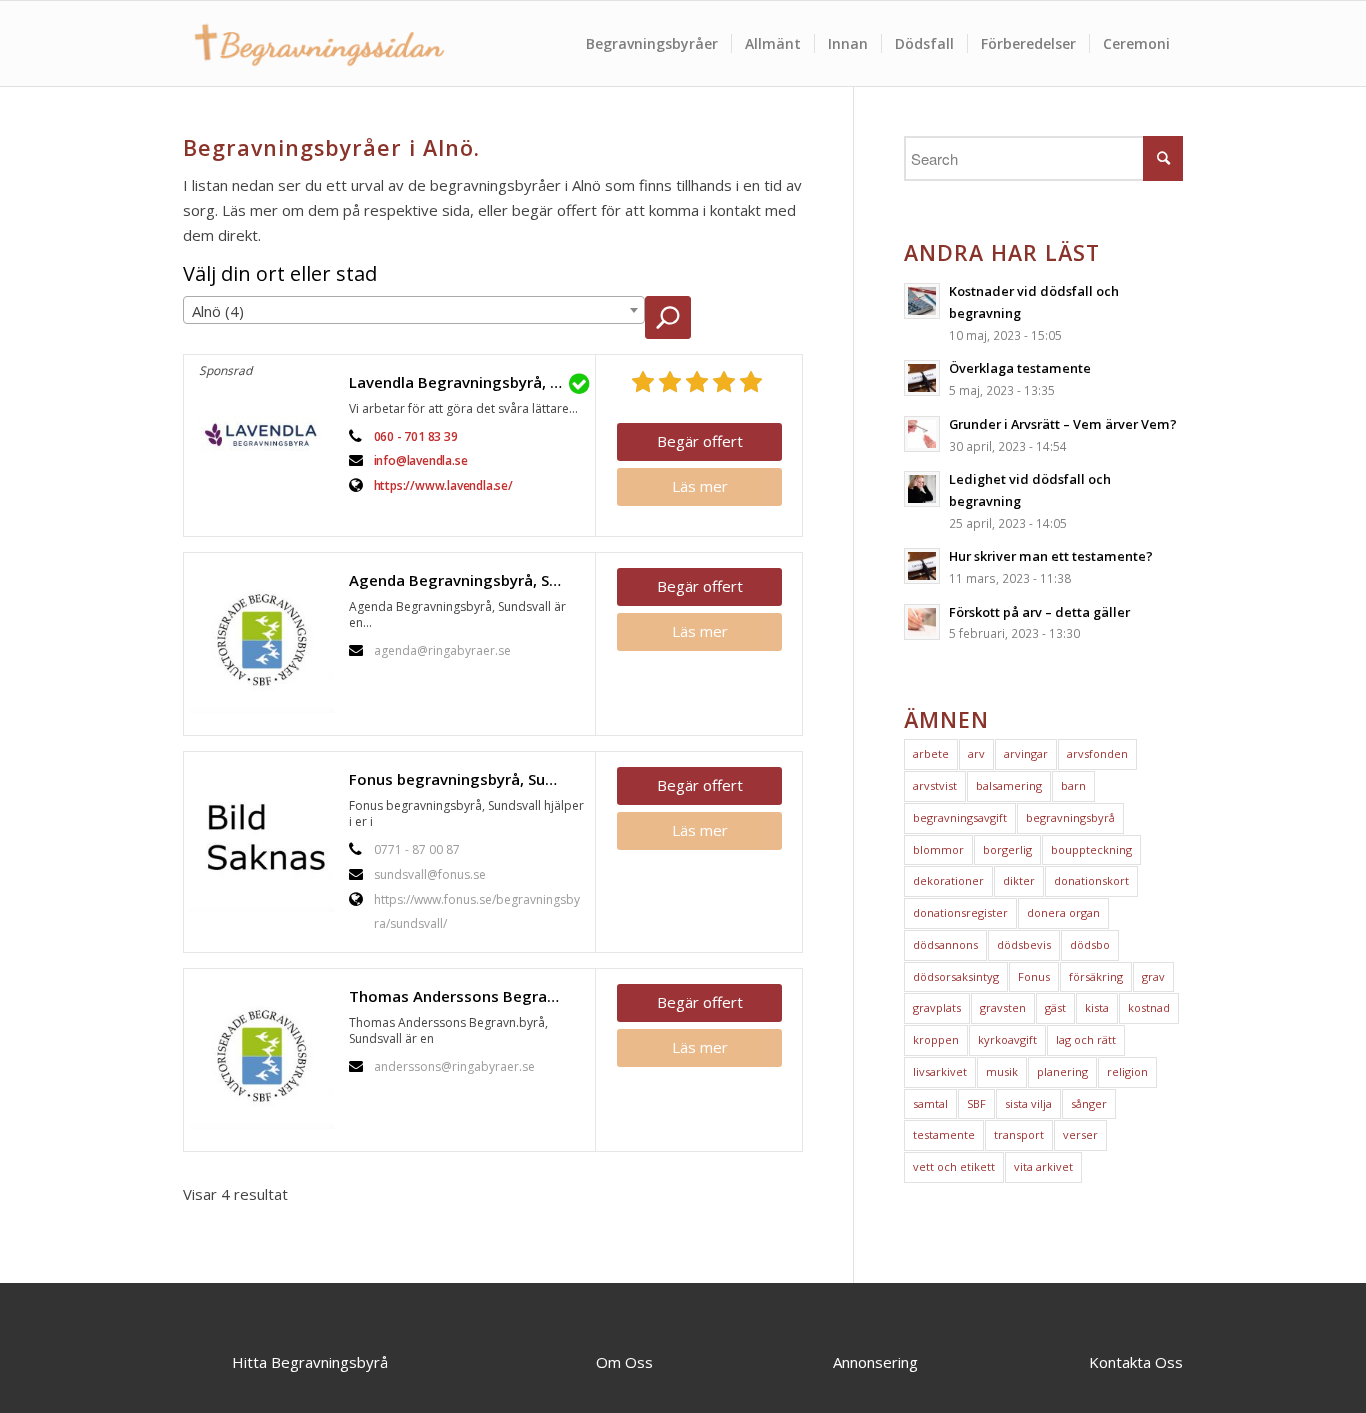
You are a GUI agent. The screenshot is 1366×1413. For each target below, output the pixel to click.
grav (1153, 976)
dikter (1019, 880)
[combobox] (414, 310)
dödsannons (945, 944)
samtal (930, 1103)
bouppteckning (1091, 849)
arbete (931, 753)
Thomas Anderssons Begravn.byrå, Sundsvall (467, 996)
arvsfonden (1097, 753)
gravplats (937, 1007)
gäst (1055, 1007)
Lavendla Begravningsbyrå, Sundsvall (467, 382)
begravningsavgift (960, 817)
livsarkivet (940, 1071)
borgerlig (1007, 849)
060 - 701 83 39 (416, 436)
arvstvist (935, 785)
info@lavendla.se (421, 460)
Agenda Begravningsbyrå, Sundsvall (467, 580)
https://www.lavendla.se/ (443, 485)
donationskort (1091, 880)
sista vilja (1028, 1103)
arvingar (1026, 753)
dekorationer (948, 880)
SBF (976, 1103)
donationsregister (960, 912)
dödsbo (1090, 944)
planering (1062, 1071)
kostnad (1149, 1007)
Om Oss (624, 1362)
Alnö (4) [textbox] (218, 311)
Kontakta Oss (1136, 1362)
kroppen (936, 1039)
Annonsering (875, 1362)
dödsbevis (1024, 944)
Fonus (1034, 976)
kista (1097, 1007)
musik (1002, 1071)
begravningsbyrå (1070, 817)
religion (1127, 1071)
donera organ (1063, 912)
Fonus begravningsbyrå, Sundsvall (467, 779)
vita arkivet (1043, 1166)
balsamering (1009, 785)
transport (1019, 1134)
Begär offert (700, 441)
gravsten (1003, 1007)
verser (1080, 1134)
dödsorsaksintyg (956, 976)
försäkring (1096, 976)
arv (976, 753)
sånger (1089, 1103)
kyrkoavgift (1007, 1039)
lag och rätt (1086, 1039)
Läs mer (700, 486)
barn (1073, 785)
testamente (944, 1134)
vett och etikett (954, 1166)
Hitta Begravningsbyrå (310, 1362)
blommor (938, 849)
